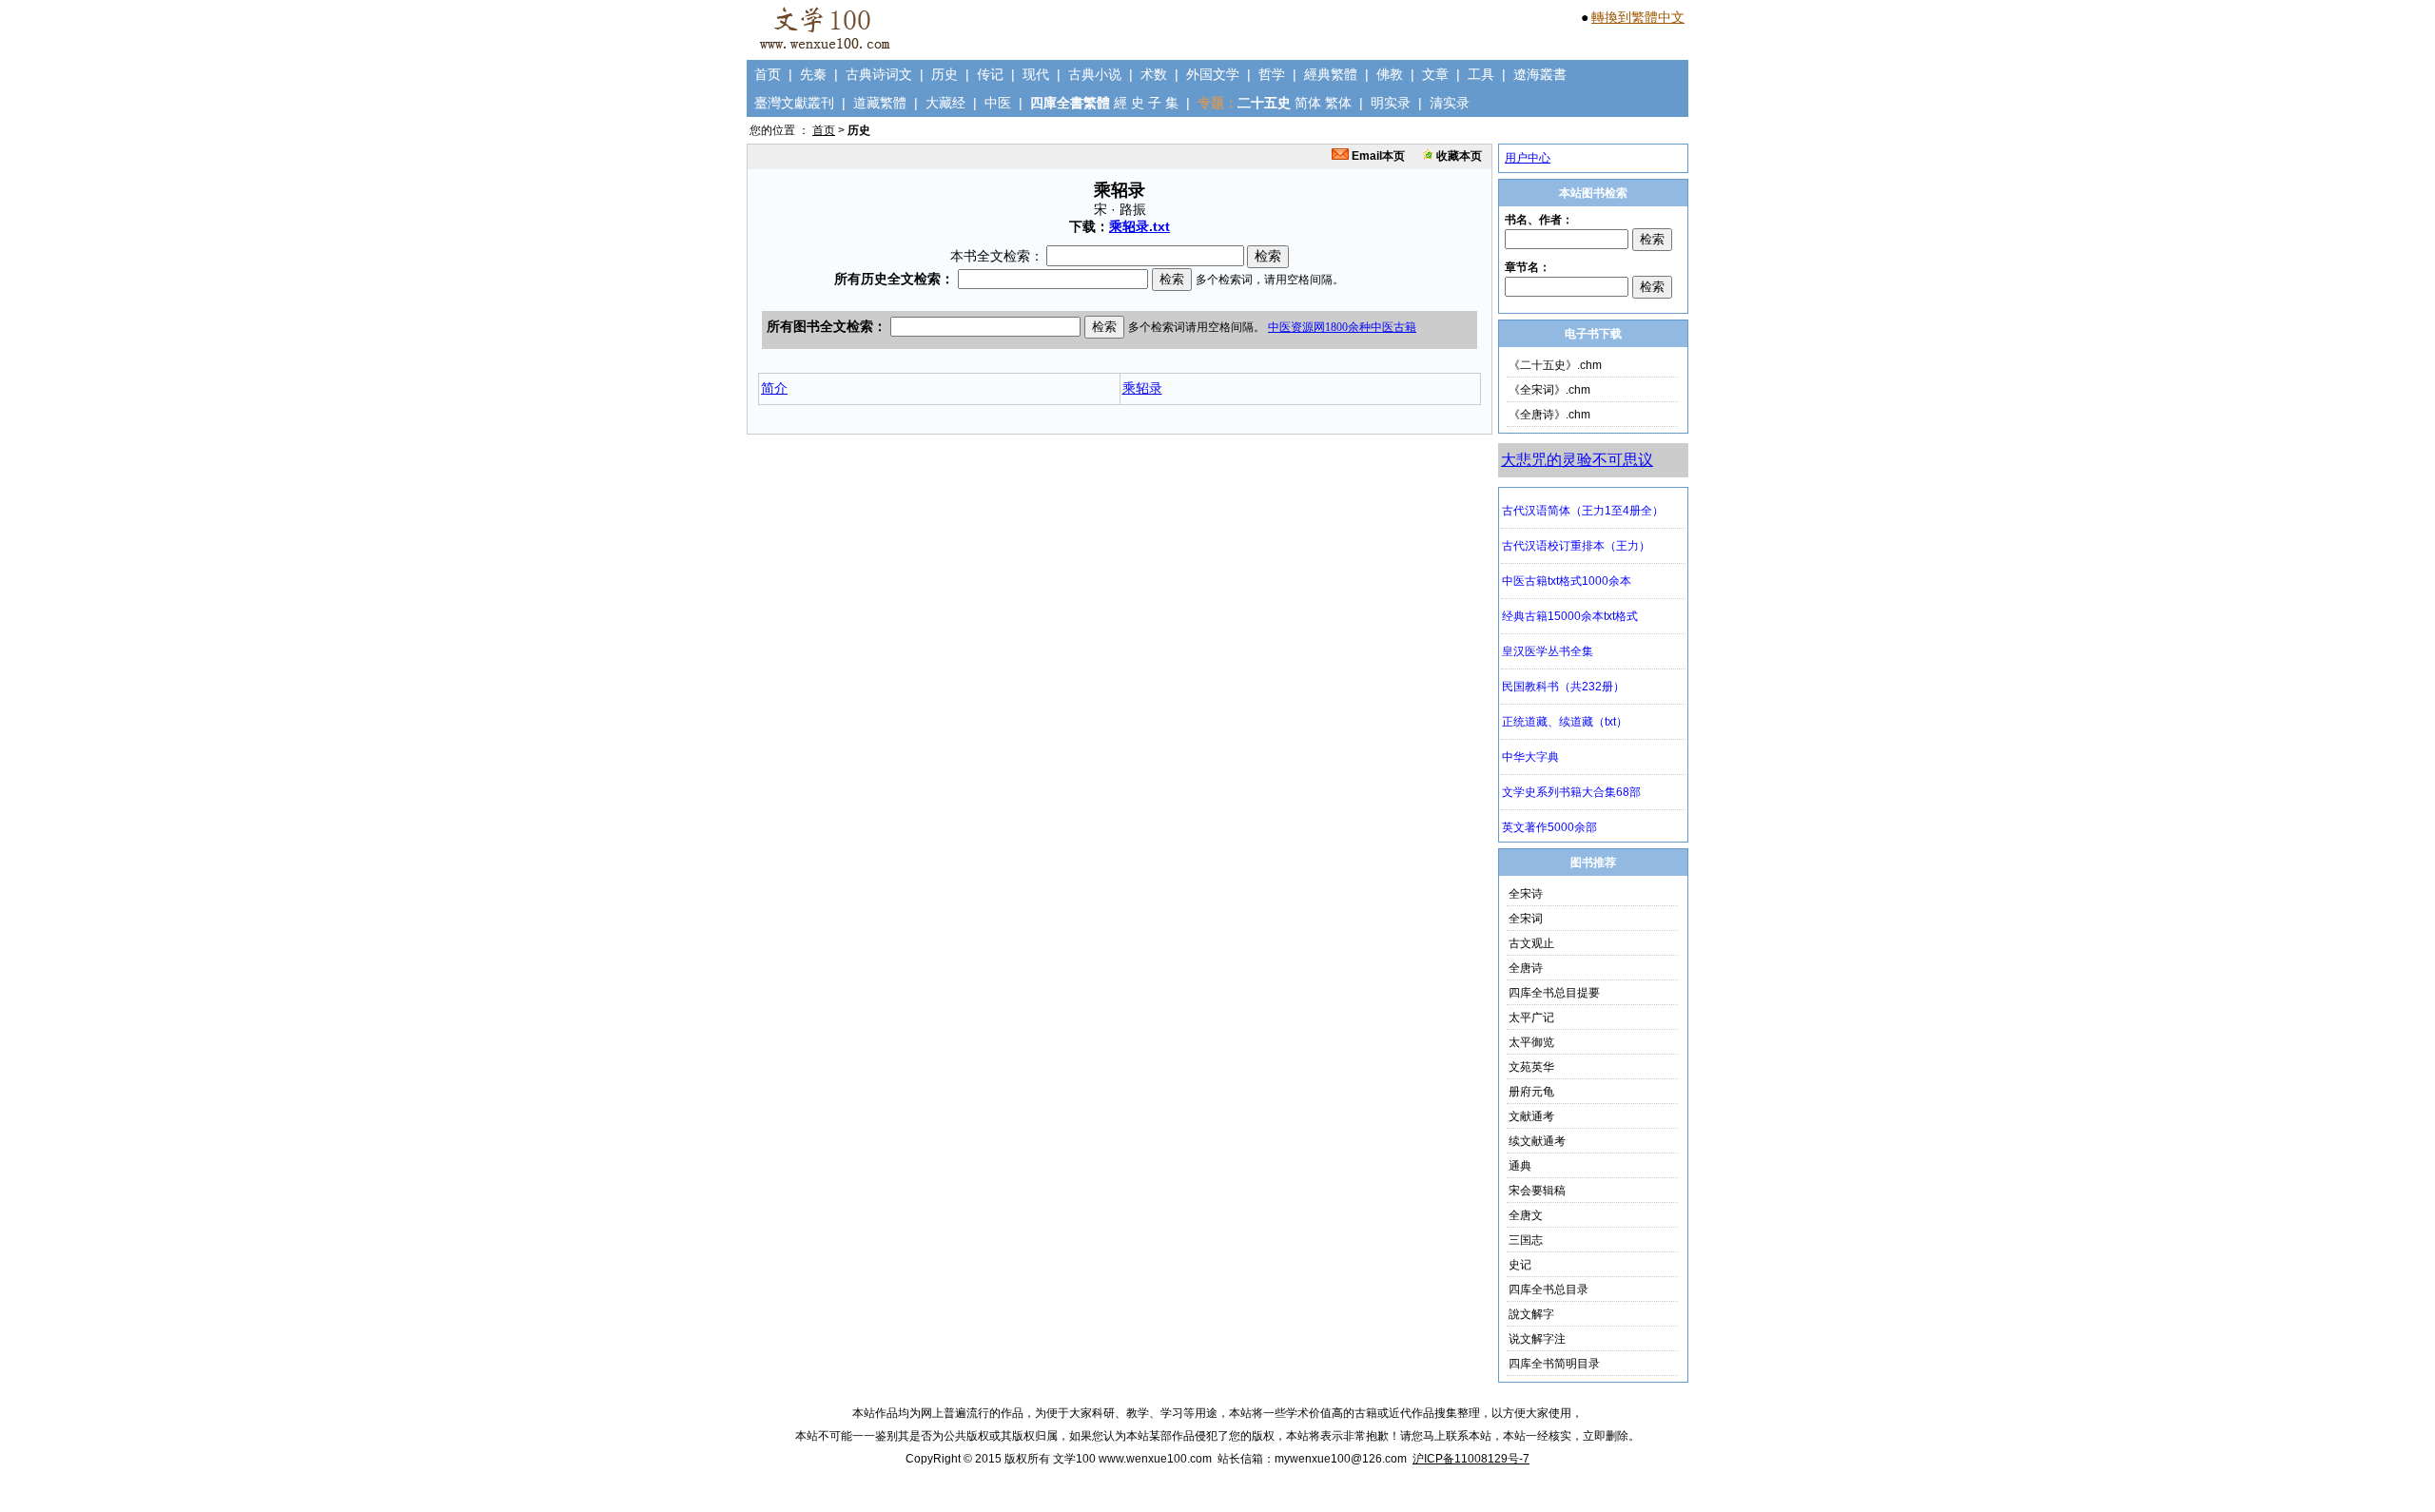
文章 (1435, 74)
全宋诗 (1526, 894)
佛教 (1390, 74)
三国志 (1526, 1240)
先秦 (813, 74)
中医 (998, 103)
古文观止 (1531, 943)
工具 (1481, 74)
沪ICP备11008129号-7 (1471, 1459)
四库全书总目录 (1549, 1289)
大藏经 (945, 103)
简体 (1308, 103)
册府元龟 (1531, 1092)
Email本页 (1377, 156)
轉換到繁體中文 (1638, 17)
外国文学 (1213, 74)
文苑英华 (1531, 1067)
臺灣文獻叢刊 (794, 103)
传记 (990, 74)
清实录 (1450, 103)
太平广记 (1531, 1018)
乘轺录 (1142, 388)
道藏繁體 (880, 103)
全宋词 (1526, 919)
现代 (1036, 74)
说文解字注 (1537, 1339)
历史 (945, 74)
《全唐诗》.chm (1549, 415)
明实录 (1391, 103)
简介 (774, 388)
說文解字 (1531, 1314)
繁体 (1338, 103)
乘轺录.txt (1140, 226)
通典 (1520, 1166)
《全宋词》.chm (1549, 390)
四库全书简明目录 (1554, 1364)
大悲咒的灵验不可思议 (1577, 460)
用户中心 (1528, 158)
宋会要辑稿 (1537, 1191)
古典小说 (1095, 74)
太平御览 (1531, 1042)
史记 (1520, 1265)
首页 (768, 74)
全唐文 (1526, 1215)
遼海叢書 (1540, 74)
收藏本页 (1458, 156)
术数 (1154, 74)
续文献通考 (1537, 1141)
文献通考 (1531, 1116)
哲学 (1272, 74)
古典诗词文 (879, 74)
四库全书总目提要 (1554, 993)
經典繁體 (1331, 74)
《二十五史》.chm (1555, 365)
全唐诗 (1526, 968)
